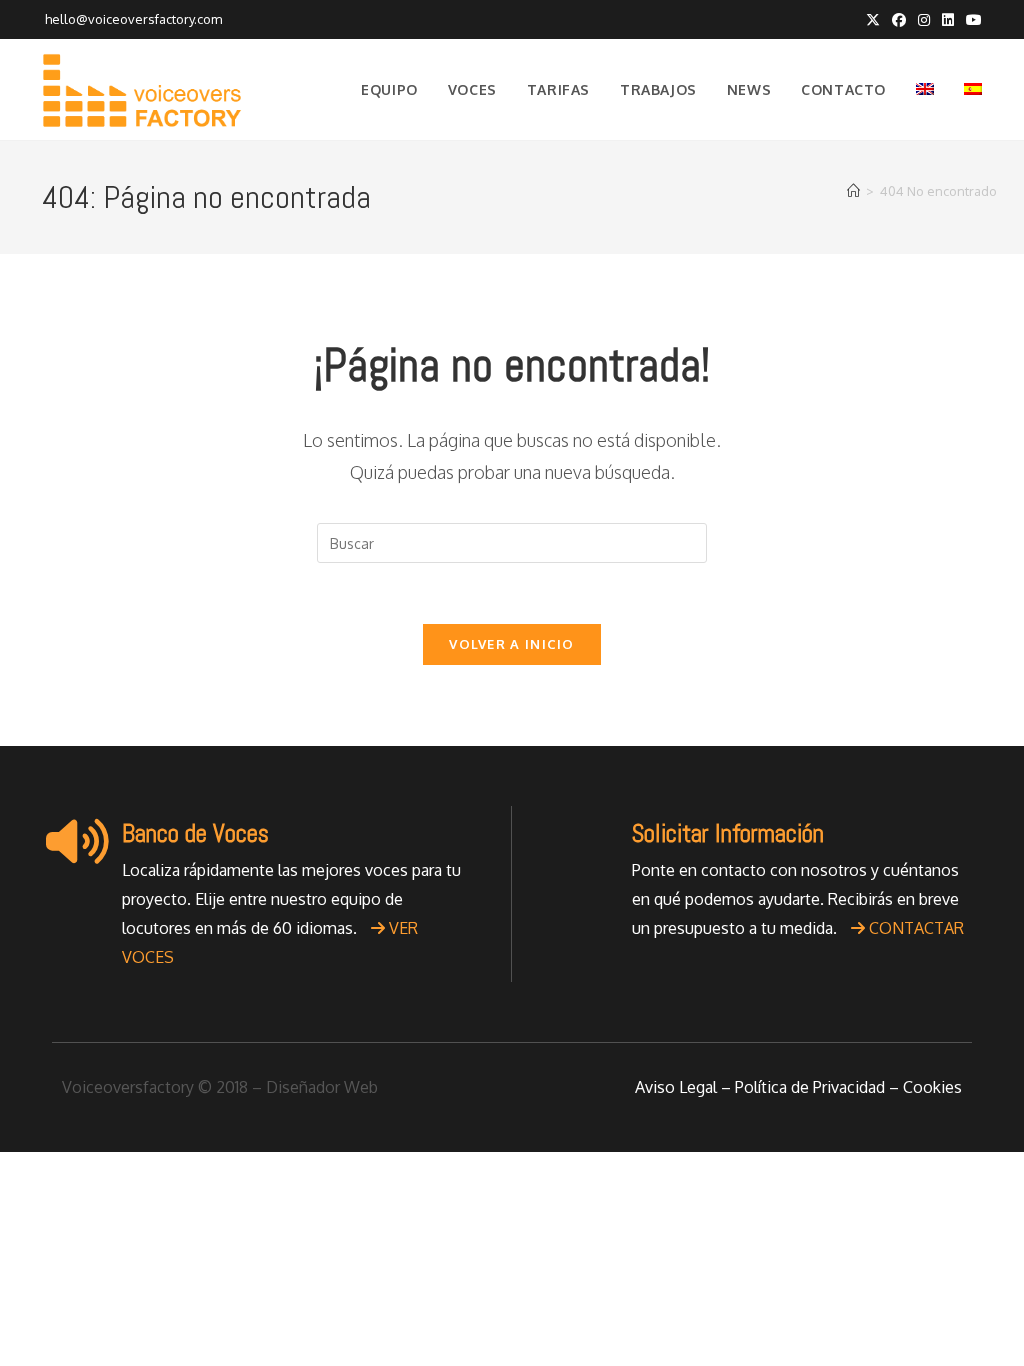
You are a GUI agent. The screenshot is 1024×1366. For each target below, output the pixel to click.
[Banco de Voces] (77, 841)
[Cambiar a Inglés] (925, 90)
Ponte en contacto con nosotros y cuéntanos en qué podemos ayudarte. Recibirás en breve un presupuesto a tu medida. (798, 899)
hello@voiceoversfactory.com (132, 19)
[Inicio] (853, 191)
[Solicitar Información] (587, 841)
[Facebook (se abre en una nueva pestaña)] (899, 20)
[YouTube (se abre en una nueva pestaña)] (971, 20)
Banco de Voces (195, 833)
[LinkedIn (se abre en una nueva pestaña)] (948, 20)
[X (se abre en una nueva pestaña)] (873, 20)
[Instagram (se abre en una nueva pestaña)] (924, 20)
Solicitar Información (728, 833)
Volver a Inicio (512, 644)
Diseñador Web (322, 1087)
